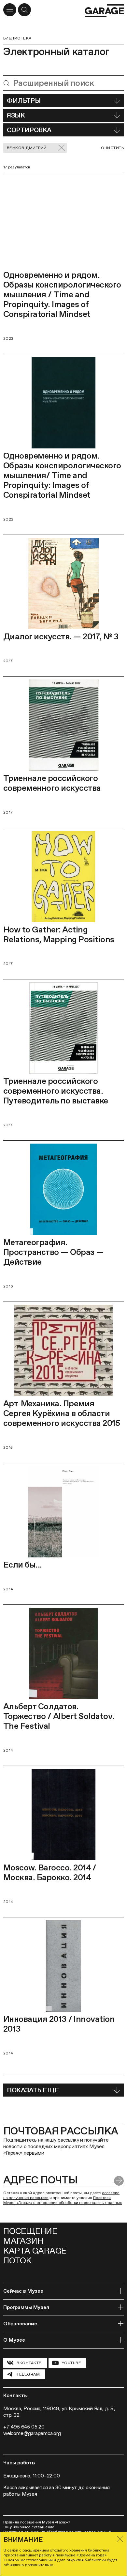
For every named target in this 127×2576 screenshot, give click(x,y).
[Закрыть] (120, 2539)
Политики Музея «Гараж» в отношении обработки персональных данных (63, 2200)
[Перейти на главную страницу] (104, 11)
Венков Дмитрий (27, 148)
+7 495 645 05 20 (24, 2427)
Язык (16, 115)
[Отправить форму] (119, 2181)
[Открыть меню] (10, 10)
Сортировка (29, 130)
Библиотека (17, 38)
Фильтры (24, 101)
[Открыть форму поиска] (24, 10)
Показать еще (33, 2090)
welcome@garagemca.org (32, 2433)
